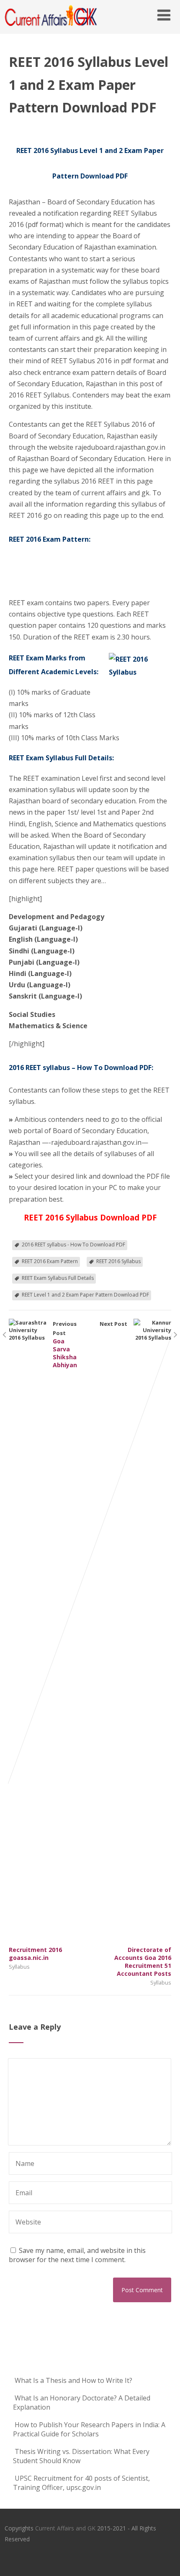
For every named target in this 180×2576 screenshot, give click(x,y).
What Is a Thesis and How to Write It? (73, 2380)
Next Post (135, 1649)
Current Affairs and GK (65, 2528)
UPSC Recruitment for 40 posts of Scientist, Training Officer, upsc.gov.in (81, 2483)
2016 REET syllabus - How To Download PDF (73, 1245)
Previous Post (43, 1641)
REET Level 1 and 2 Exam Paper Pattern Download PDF (85, 1295)
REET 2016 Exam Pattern (50, 1261)
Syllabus (19, 1967)
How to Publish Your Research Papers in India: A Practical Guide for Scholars (89, 2429)
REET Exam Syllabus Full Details (58, 1278)
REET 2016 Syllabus (118, 1261)
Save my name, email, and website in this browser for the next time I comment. (77, 2255)
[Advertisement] (51, 575)
